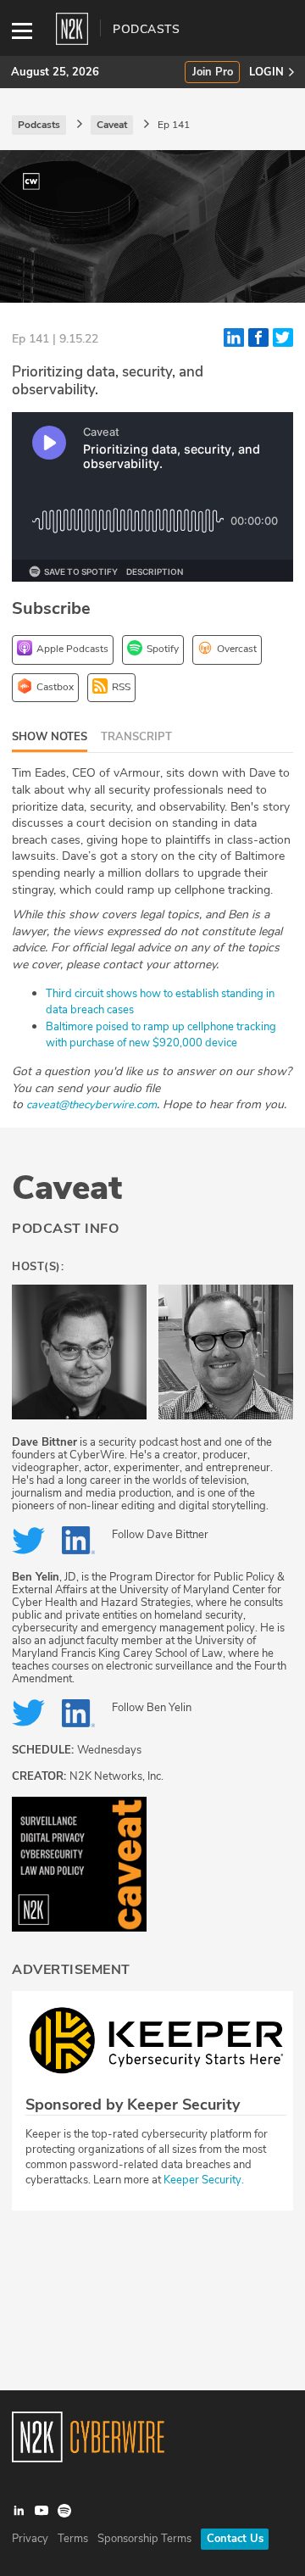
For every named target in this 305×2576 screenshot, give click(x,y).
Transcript (136, 737)
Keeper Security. (204, 2180)
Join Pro (213, 72)
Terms (73, 2539)
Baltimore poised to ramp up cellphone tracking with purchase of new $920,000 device (161, 1035)
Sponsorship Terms (144, 2539)
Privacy (30, 2539)
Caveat (67, 1188)
